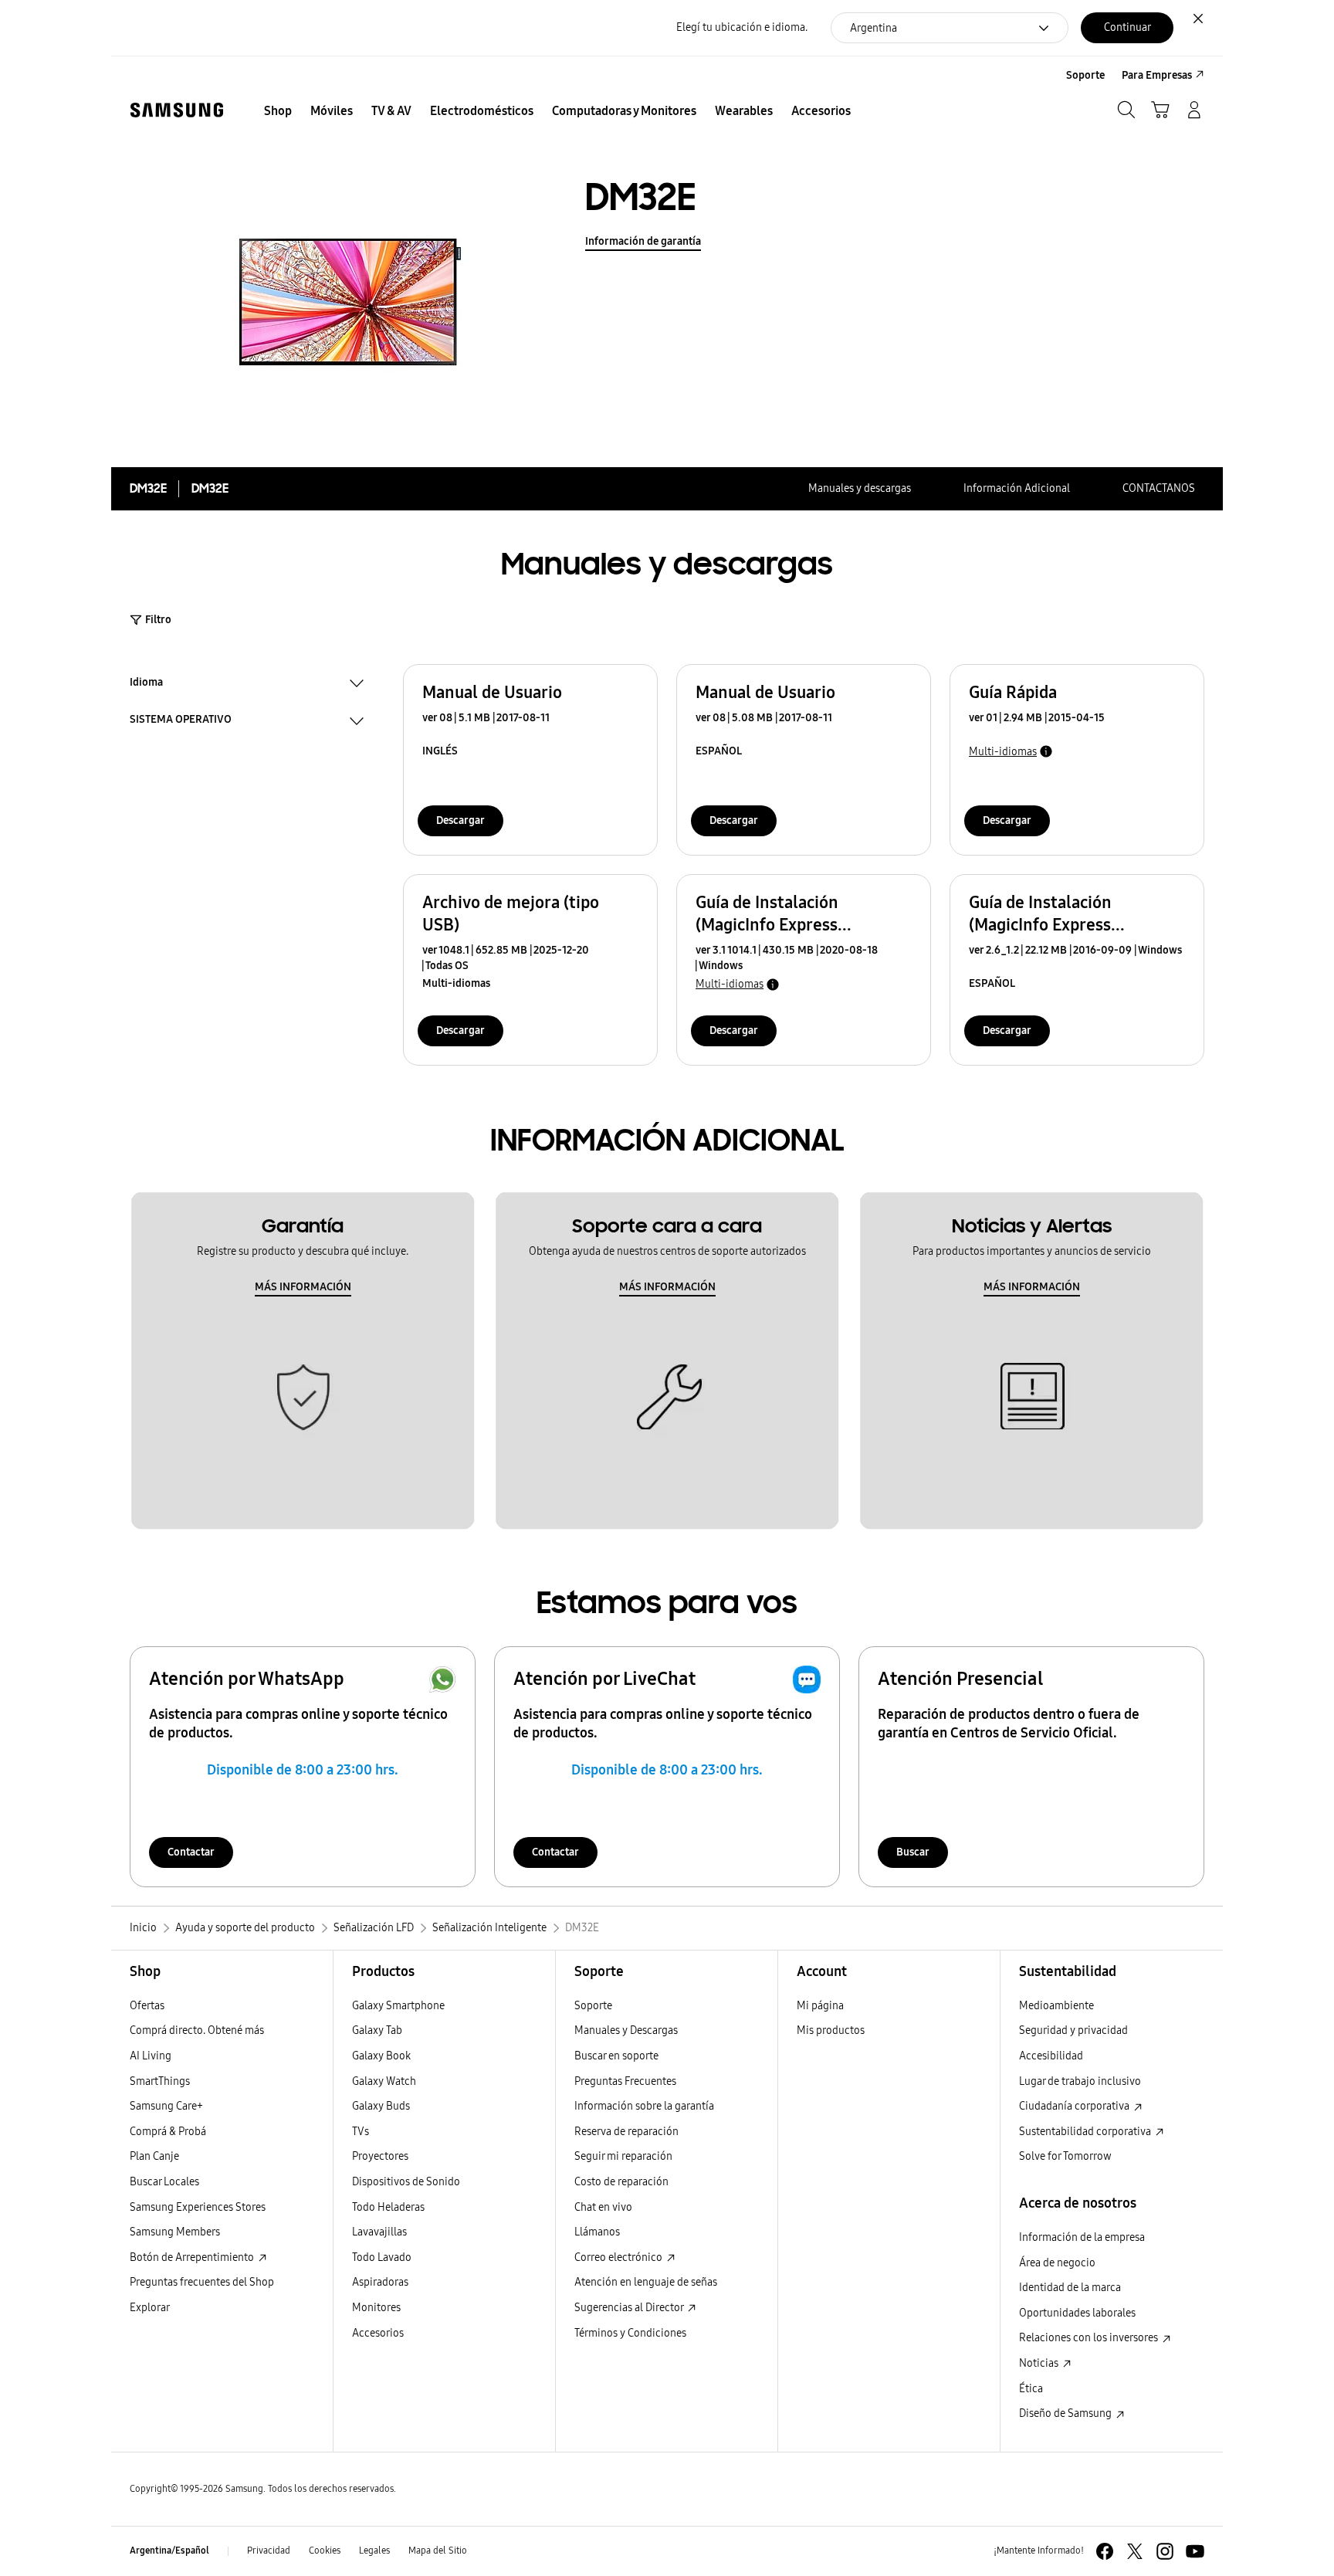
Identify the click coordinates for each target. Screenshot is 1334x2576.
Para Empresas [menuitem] (1157, 75)
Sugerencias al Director (630, 2308)
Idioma (146, 684)
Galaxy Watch (384, 2081)
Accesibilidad (1051, 2056)
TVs (361, 2132)
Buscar (913, 1852)
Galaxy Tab (377, 2030)
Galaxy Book (381, 2056)
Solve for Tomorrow (1065, 2156)
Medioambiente (1056, 2006)
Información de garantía (643, 241)
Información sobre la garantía (644, 2106)
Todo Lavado (382, 2257)
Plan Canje (154, 2156)
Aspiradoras (380, 2282)
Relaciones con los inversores (1090, 2338)
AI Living (151, 2056)
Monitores (376, 2308)
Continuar (1127, 27)
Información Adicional (1017, 488)
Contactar (191, 1852)
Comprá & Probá (168, 2132)
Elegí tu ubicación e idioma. (742, 27)
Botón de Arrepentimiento (193, 2257)
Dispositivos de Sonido (406, 2182)
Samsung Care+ (166, 2106)
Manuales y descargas (860, 488)
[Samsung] (177, 110)
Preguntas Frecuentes (625, 2081)
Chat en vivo (603, 2207)
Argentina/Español (169, 2551)
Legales (374, 2551)
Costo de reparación (621, 2182)
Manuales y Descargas (626, 2030)
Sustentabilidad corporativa (1086, 2132)
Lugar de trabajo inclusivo (1080, 2081)
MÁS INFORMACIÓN (303, 1287)
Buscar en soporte (616, 2056)
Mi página (820, 2006)
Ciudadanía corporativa (1075, 2106)
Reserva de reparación (626, 2132)
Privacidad (269, 2551)
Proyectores (380, 2156)
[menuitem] (278, 111)
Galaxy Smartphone (398, 2006)
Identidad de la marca (1070, 2288)
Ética (1031, 2389)
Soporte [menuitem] (1085, 75)
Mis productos (831, 2030)
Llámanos (597, 2232)
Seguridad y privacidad (1073, 2030)
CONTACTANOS (1159, 488)
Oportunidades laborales (1077, 2313)
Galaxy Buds (381, 2106)
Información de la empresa (1082, 2237)
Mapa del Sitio (438, 2551)
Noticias (1040, 2363)
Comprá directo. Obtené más (197, 2030)
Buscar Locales (164, 2182)
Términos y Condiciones (630, 2333)
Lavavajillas (379, 2232)
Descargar (460, 820)
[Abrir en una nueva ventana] (1105, 2551)
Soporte (593, 2006)
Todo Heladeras (388, 2207)
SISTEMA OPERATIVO (181, 721)
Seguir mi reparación (623, 2156)
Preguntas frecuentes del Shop (202, 2282)
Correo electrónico (620, 2257)
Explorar (150, 2308)
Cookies (325, 2551)
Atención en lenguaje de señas (646, 2282)
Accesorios (378, 2333)
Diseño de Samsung (1067, 2413)
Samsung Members (175, 2232)
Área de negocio (1057, 2263)
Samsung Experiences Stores (198, 2207)
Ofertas (147, 2006)
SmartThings (160, 2081)
